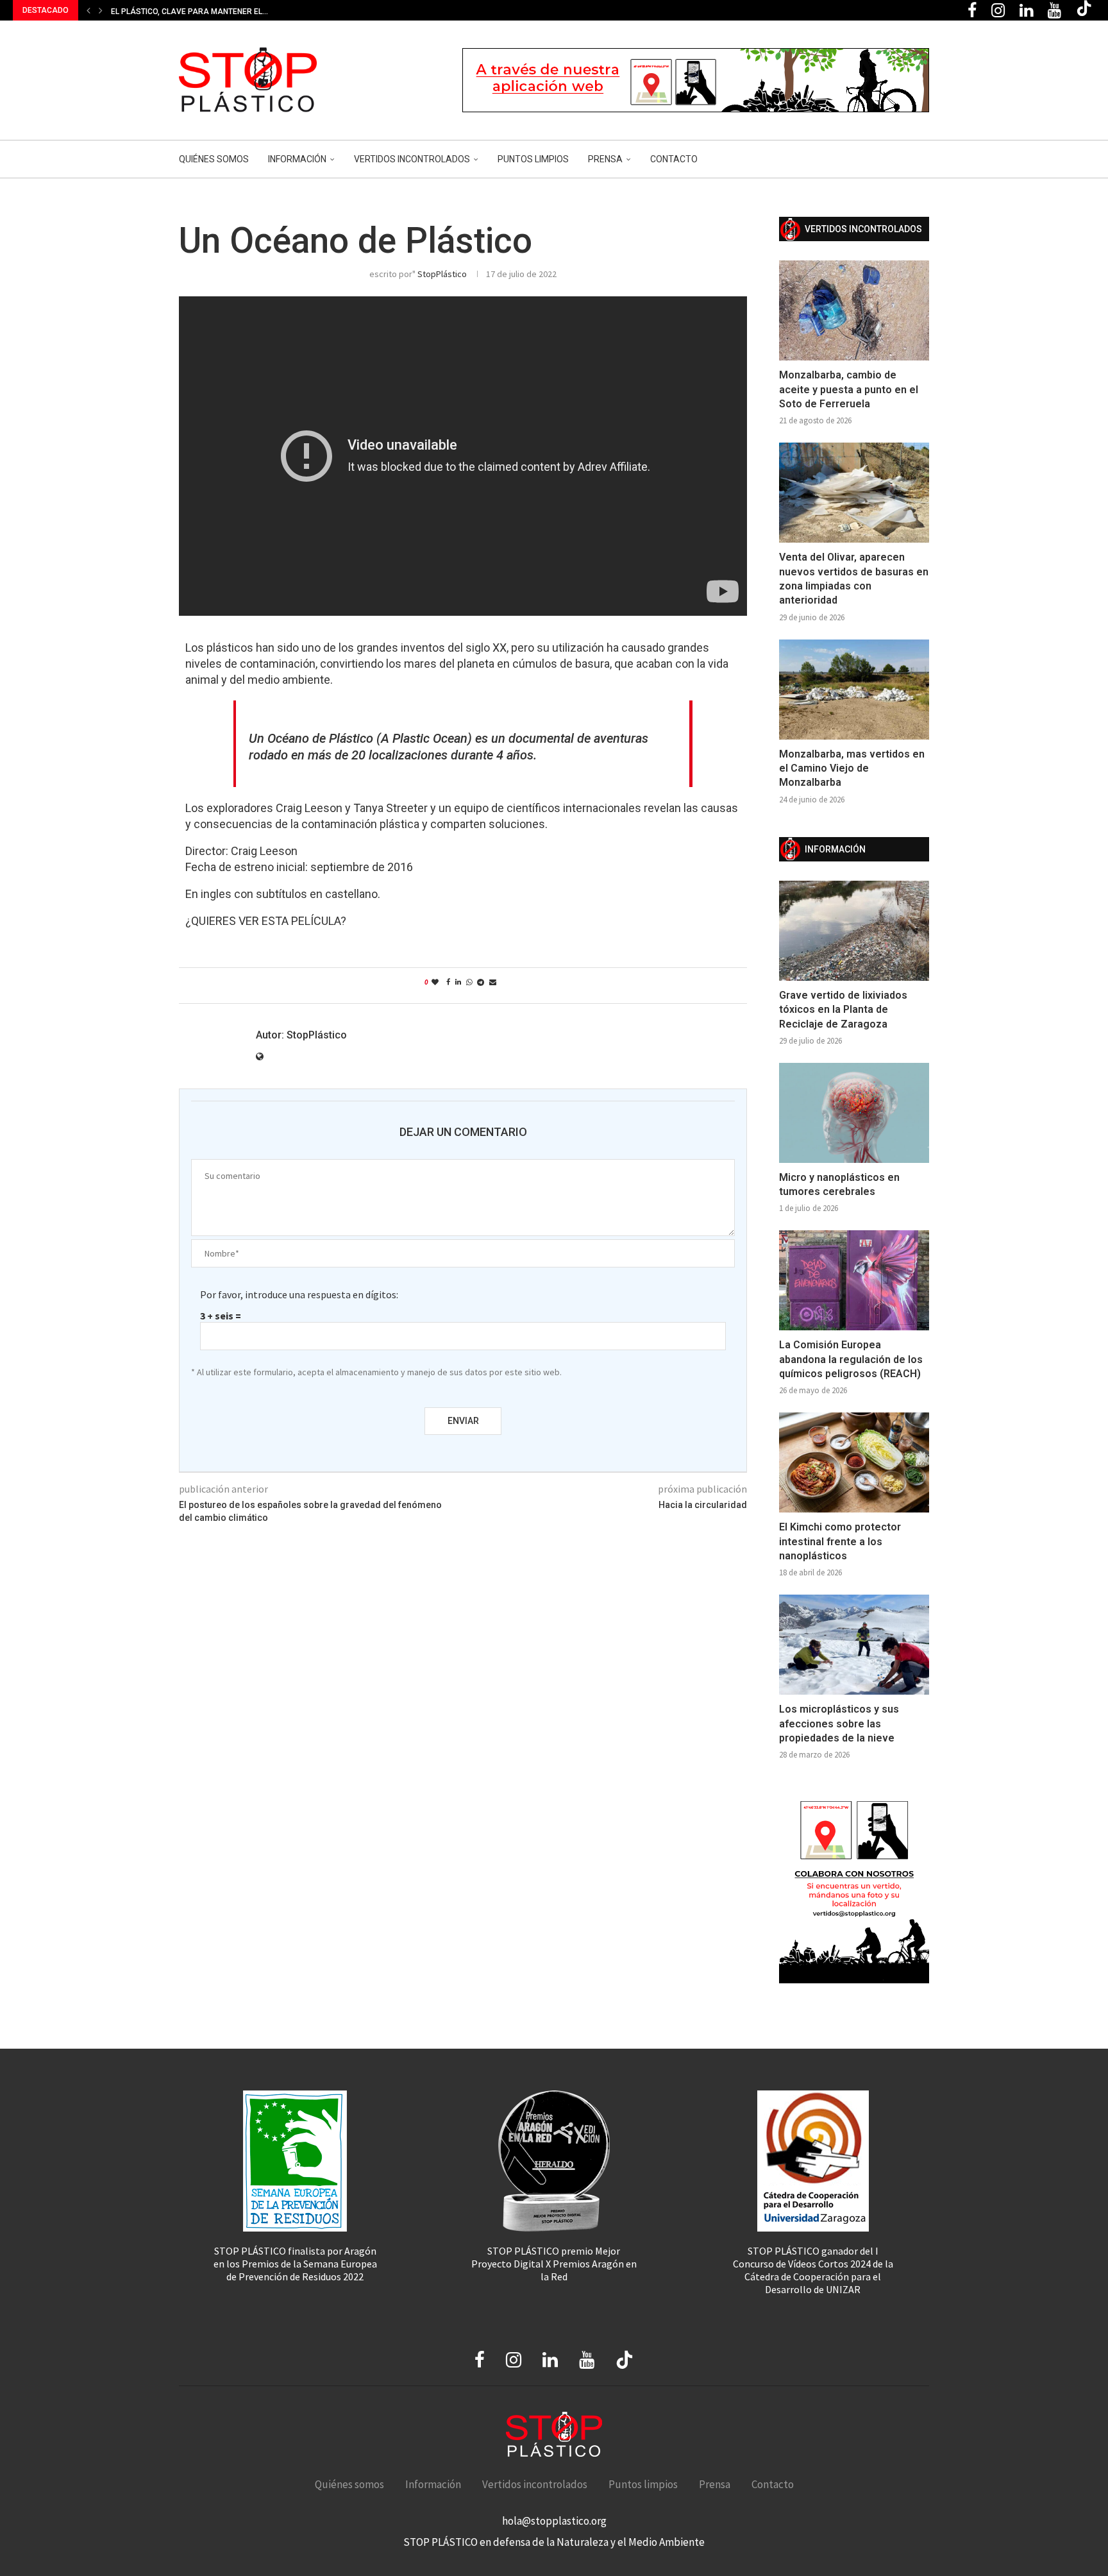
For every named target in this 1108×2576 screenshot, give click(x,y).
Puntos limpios (533, 159)
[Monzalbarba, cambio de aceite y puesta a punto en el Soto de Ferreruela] (854, 310)
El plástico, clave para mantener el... (189, 12)
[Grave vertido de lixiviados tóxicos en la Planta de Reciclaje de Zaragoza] (854, 931)
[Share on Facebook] (448, 982)
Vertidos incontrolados (412, 159)
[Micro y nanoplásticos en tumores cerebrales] (854, 1113)
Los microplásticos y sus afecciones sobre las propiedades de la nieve (839, 1724)
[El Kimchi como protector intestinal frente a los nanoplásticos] (854, 1462)
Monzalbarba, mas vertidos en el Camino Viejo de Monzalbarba (852, 768)
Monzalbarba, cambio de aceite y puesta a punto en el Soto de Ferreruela (849, 389)
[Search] (923, 159)
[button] (88, 10)
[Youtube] (1054, 10)
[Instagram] (998, 10)
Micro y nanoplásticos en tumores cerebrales (839, 1184)
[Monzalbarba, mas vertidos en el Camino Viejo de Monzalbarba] (854, 690)
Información (297, 159)
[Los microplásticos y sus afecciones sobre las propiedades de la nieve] (854, 1645)
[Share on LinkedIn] (458, 982)
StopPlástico (442, 274)
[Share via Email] (493, 982)
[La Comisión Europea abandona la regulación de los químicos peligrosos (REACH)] (854, 1280)
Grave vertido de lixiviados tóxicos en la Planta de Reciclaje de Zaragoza (843, 1010)
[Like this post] (435, 982)
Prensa (605, 159)
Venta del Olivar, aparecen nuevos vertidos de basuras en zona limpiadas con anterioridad (854, 579)
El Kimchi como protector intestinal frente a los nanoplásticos (840, 1541)
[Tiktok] (1084, 10)
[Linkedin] (1026, 10)
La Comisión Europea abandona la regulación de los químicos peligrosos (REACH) (851, 1359)
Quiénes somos (214, 159)
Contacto (674, 159)
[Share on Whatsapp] (469, 982)
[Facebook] (972, 10)
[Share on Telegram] (481, 982)
